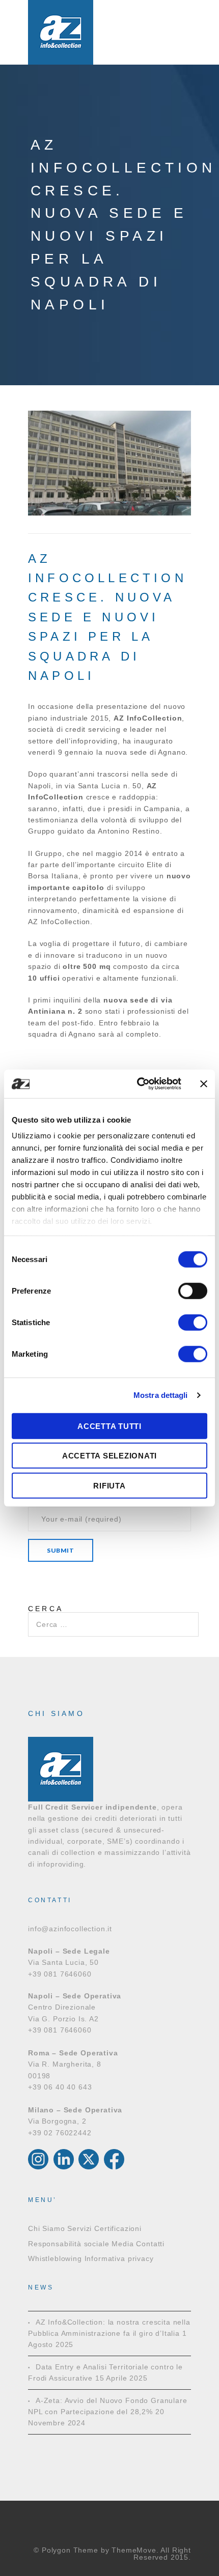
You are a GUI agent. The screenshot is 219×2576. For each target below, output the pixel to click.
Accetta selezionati (109, 1456)
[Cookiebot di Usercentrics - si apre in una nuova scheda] (138, 1084)
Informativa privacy (119, 2258)
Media (122, 2244)
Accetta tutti (109, 1426)
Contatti (150, 2244)
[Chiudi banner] (204, 1084)
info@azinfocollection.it (70, 1929)
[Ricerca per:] (113, 1618)
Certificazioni (118, 2228)
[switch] (193, 1291)
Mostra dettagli (161, 1395)
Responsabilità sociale (69, 2244)
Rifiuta (109, 1485)
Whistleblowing (55, 2258)
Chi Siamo (47, 2228)
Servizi (79, 2228)
